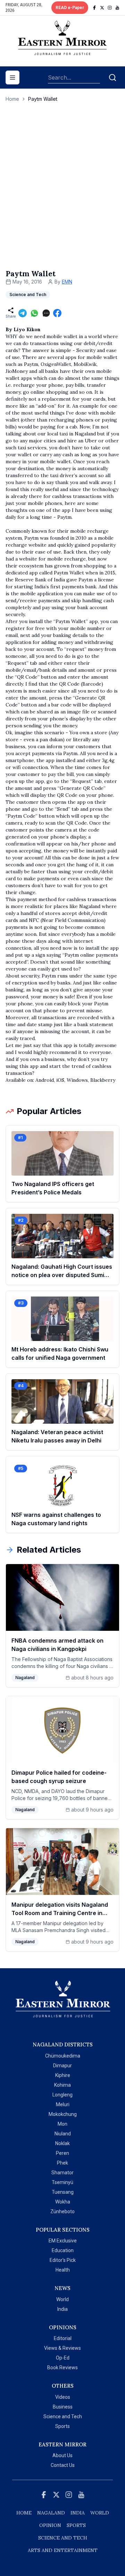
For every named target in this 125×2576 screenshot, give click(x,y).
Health (63, 2270)
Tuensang (63, 2192)
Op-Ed (63, 2358)
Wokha (63, 2202)
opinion (50, 2525)
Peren (62, 2153)
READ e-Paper (70, 8)
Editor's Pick (63, 2260)
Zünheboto (62, 2211)
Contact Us (63, 2465)
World (62, 2299)
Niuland (63, 2134)
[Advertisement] (62, 193)
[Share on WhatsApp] (34, 313)
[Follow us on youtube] (117, 8)
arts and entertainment (63, 2550)
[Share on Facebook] (57, 313)
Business (63, 2407)
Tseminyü (62, 2182)
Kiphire (63, 2075)
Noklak (62, 2143)
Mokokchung (63, 2114)
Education (63, 2250)
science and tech (63, 2538)
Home (12, 99)
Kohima (62, 2085)
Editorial (63, 2338)
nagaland (51, 2513)
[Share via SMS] (46, 313)
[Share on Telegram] (23, 313)
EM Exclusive (63, 2241)
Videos (63, 2397)
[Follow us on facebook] (94, 8)
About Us (62, 2455)
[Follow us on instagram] (110, 8)
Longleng (62, 2095)
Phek (62, 2163)
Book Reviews (62, 2368)
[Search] (112, 77)
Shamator (62, 2173)
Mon (62, 2124)
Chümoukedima (63, 2056)
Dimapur (62, 2066)
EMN (67, 282)
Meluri (63, 2104)
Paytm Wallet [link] (43, 99)
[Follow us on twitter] (102, 8)
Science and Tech (63, 2416)
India (62, 2309)
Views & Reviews (62, 2348)
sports (76, 2525)
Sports (62, 2426)
